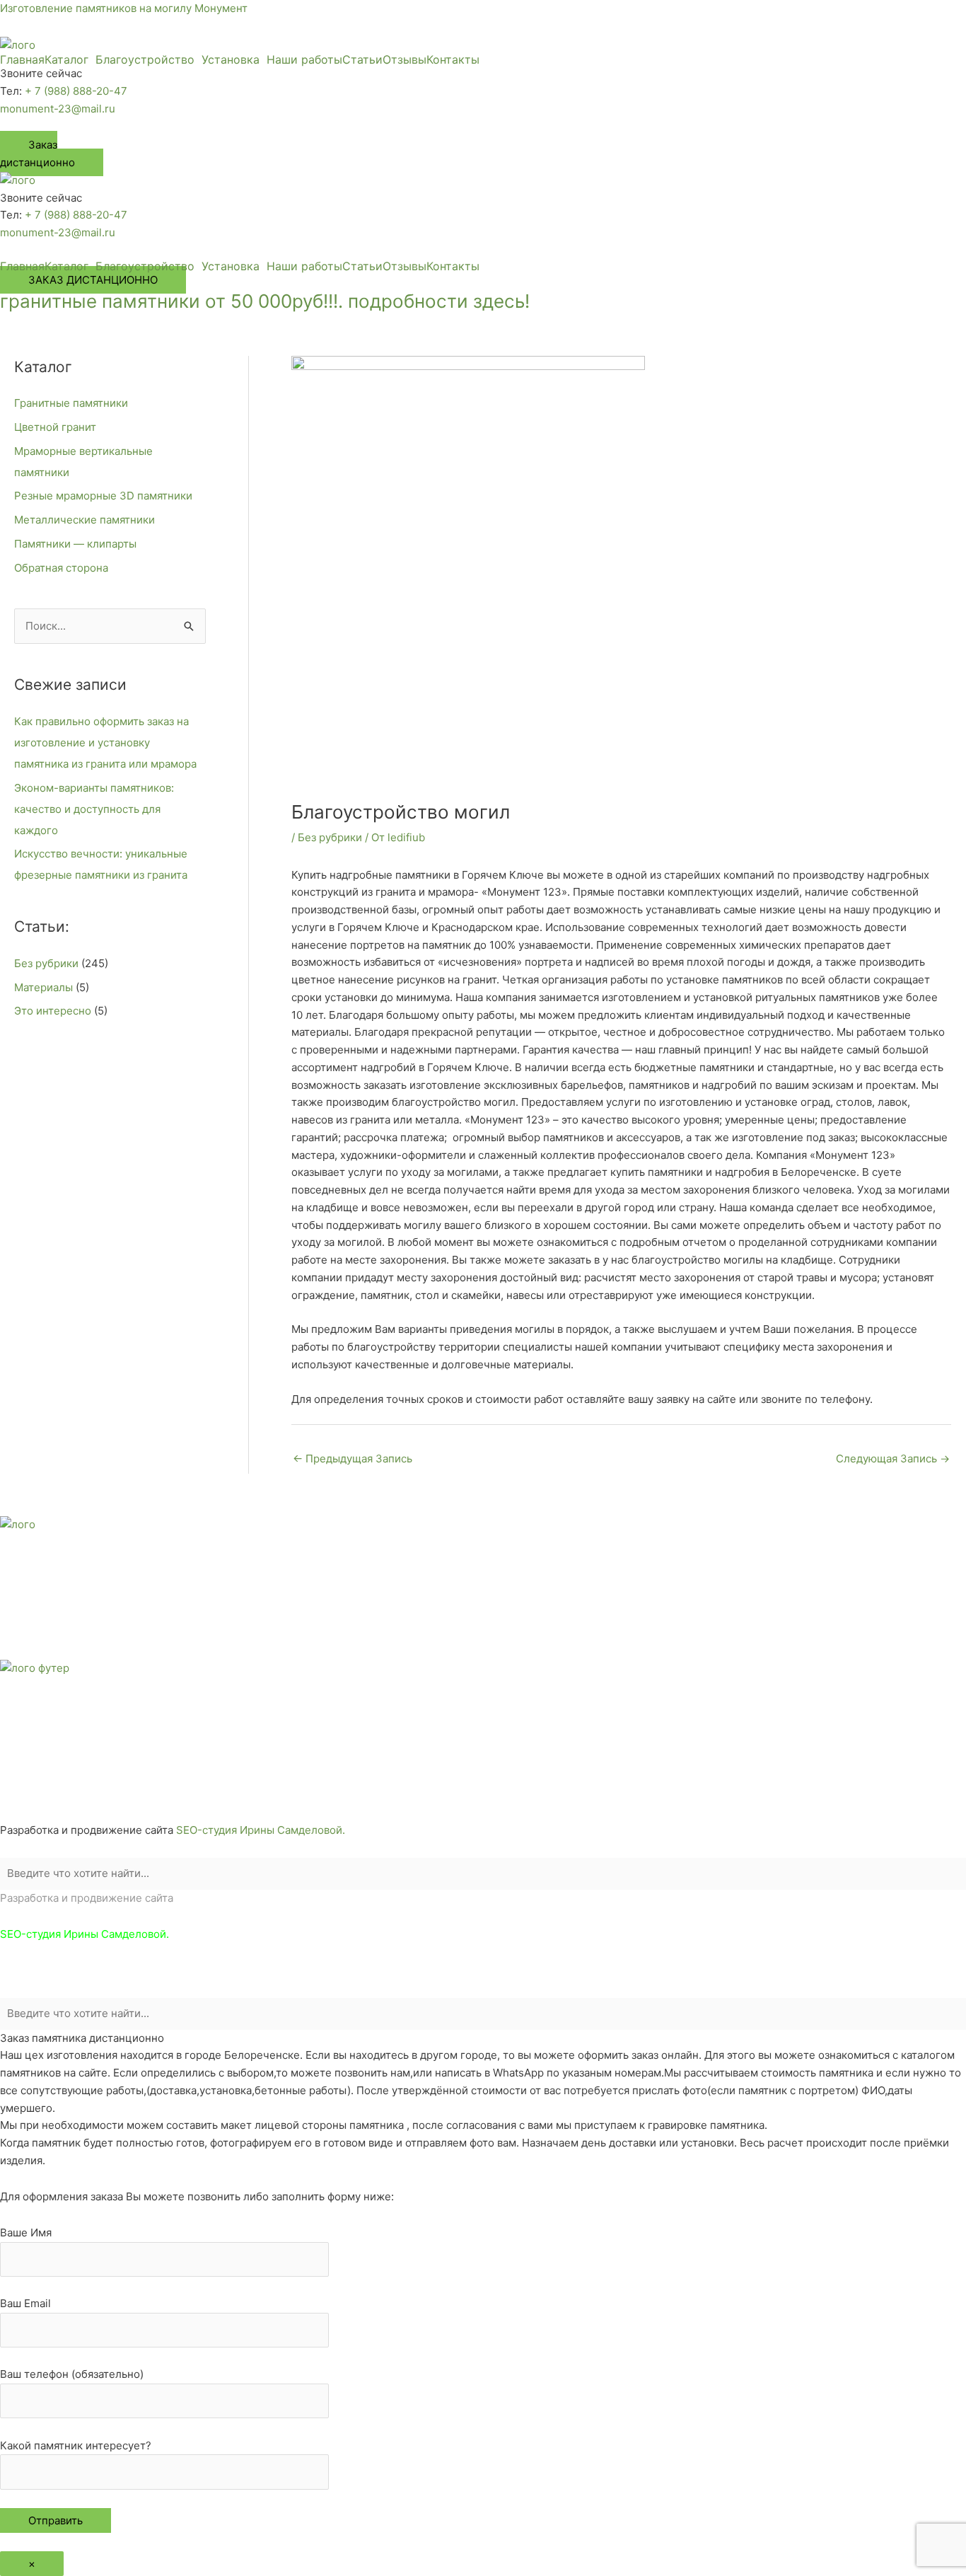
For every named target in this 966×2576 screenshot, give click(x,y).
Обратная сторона (61, 568)
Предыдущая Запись (353, 1459)
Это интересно (53, 1011)
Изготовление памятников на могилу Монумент (124, 8)
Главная (22, 59)
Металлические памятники (85, 520)
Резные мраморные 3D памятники (103, 496)
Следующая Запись (893, 1459)
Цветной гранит (55, 427)
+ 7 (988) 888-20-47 (76, 91)
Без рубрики (46, 963)
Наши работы (304, 59)
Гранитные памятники (71, 403)
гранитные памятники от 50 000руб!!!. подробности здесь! (265, 301)
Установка (231, 59)
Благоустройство (145, 59)
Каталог (66, 59)
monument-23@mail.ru (58, 109)
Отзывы (405, 59)
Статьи (362, 59)
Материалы (43, 987)
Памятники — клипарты (75, 544)
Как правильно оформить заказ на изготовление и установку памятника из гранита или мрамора (105, 743)
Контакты (453, 59)
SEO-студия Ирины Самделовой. (261, 1830)
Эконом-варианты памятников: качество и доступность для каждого (94, 809)
